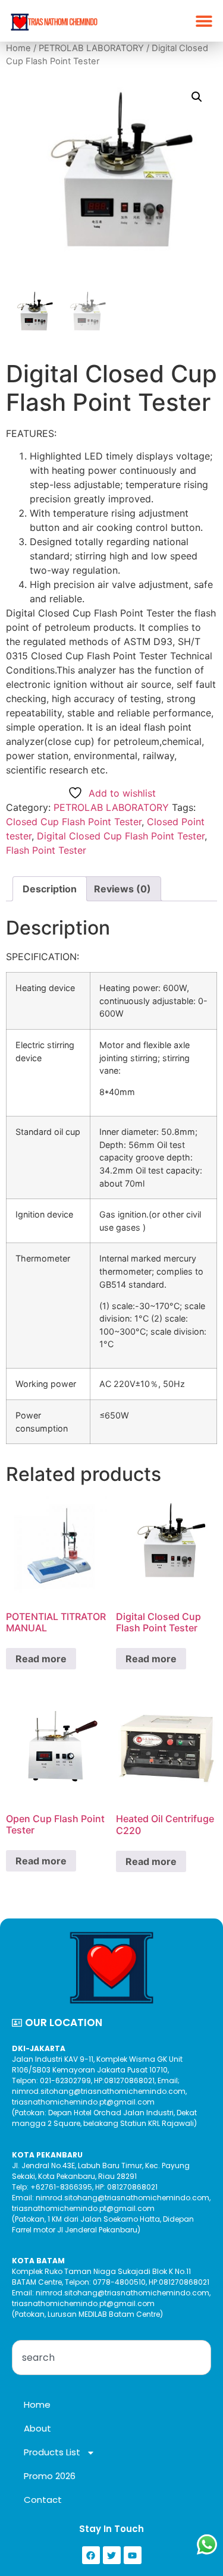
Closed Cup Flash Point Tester (74, 822)
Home (18, 48)
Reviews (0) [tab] (123, 889)
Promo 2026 (50, 2476)
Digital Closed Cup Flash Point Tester (121, 836)
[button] (204, 21)
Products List (52, 2452)
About (37, 2428)
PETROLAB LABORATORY (91, 48)
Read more (41, 1659)
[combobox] (111, 2358)
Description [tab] (50, 889)
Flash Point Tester (46, 850)
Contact (43, 2500)
